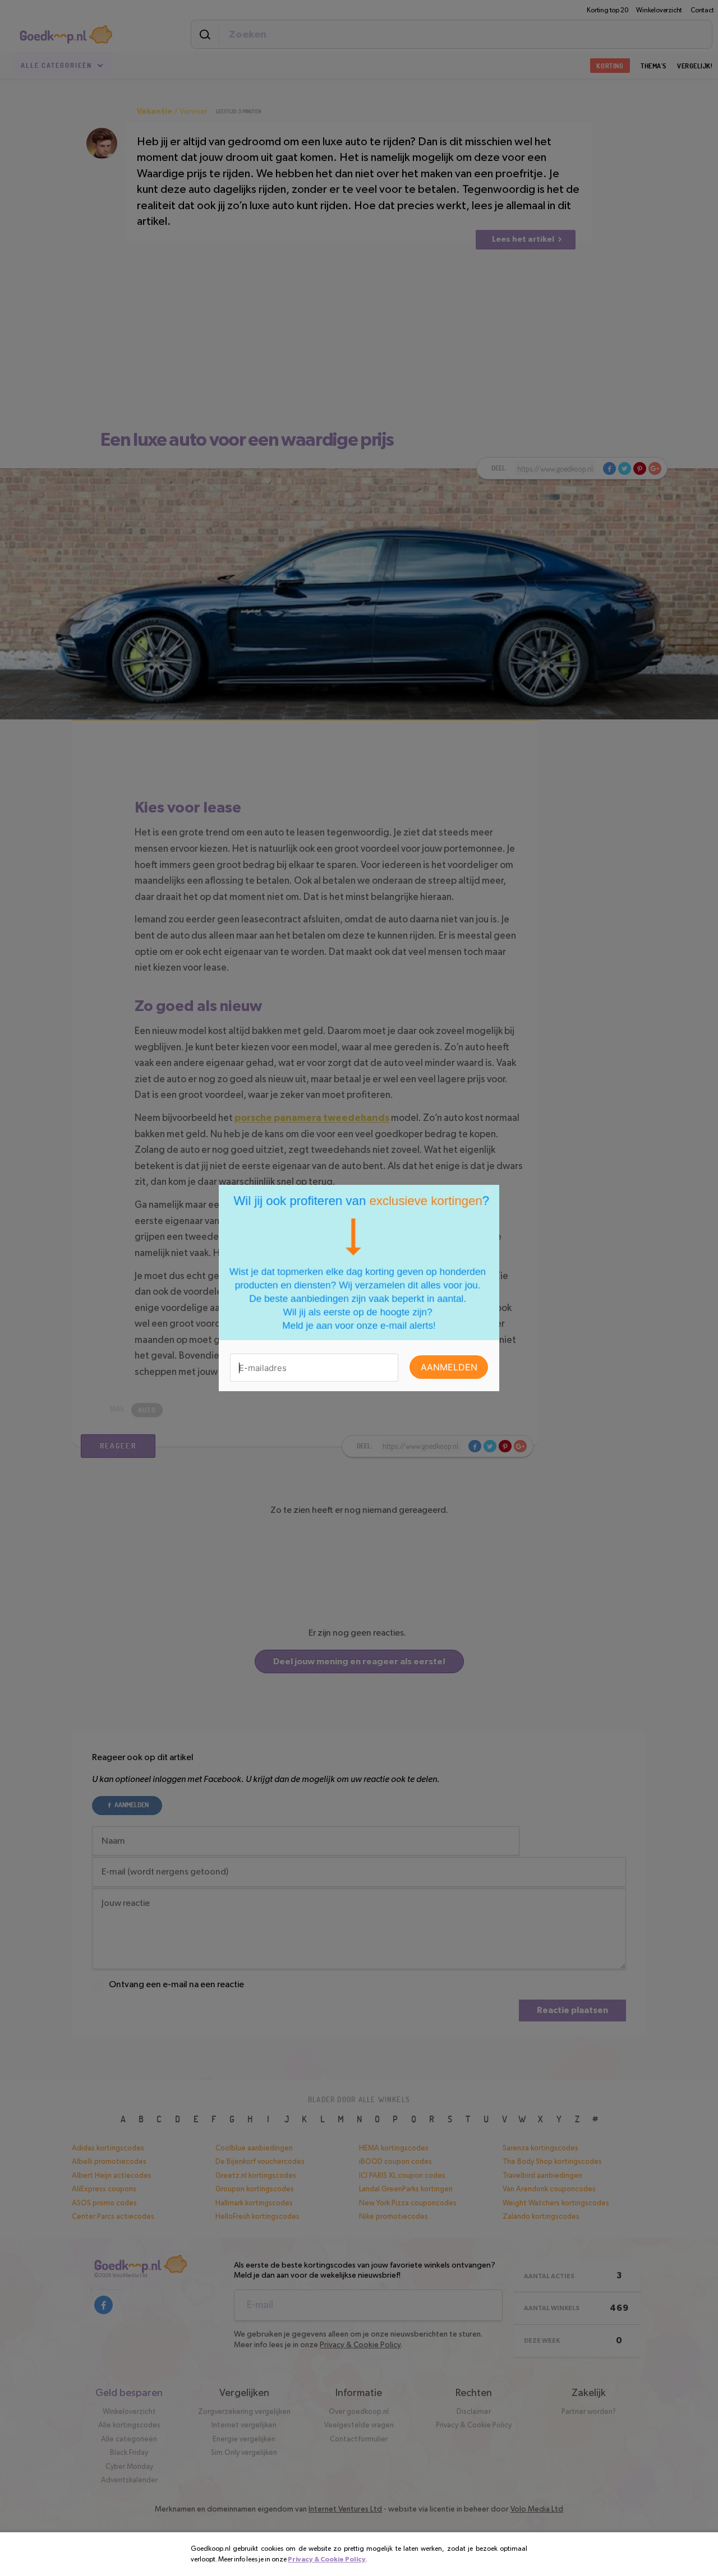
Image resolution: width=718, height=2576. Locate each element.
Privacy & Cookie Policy (327, 2559)
